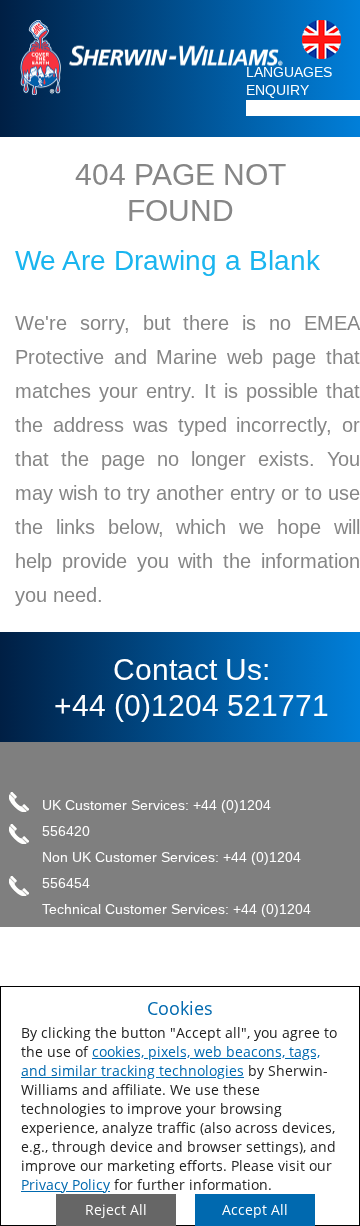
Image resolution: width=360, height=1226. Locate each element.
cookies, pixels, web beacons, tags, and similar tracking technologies (170, 1061)
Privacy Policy (65, 1184)
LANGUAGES (289, 72)
